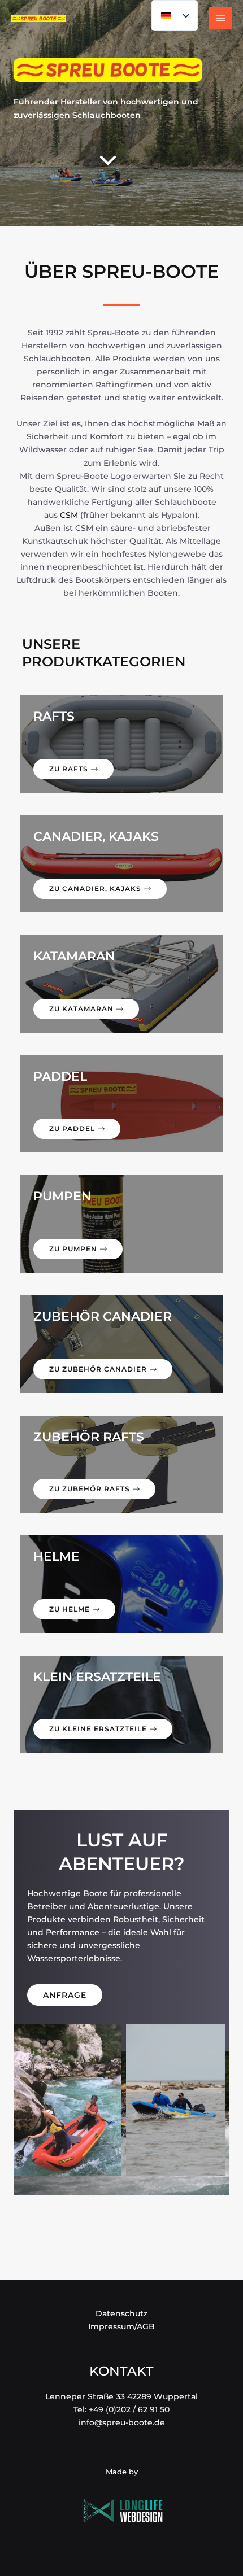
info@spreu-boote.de (122, 2422)
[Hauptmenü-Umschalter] (220, 18)
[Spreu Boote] (38, 18)
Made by (122, 2472)
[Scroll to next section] (108, 157)
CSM (69, 515)
